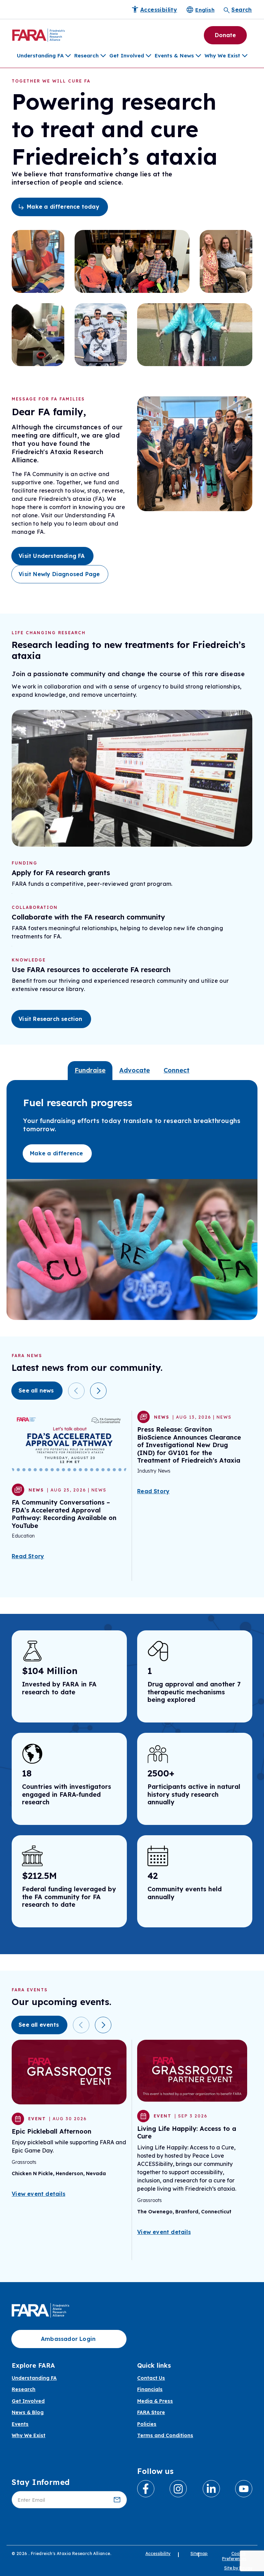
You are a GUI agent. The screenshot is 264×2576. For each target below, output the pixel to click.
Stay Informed (41, 2482)
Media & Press (155, 2401)
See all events (39, 2025)
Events (20, 2424)
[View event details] (69, 2072)
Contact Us (151, 2378)
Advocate (135, 1070)
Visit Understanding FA (52, 556)
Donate (225, 35)
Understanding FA (40, 56)
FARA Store (151, 2413)
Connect (177, 1070)
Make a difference (56, 1153)
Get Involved (127, 56)
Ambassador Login (68, 2339)
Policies (147, 2424)
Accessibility (158, 2553)
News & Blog (28, 2413)
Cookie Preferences (234, 2556)
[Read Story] (69, 1443)
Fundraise (90, 1070)
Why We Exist (222, 56)
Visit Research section (50, 1019)
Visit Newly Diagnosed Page (59, 574)
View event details (38, 2194)
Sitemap (199, 2553)
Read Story (28, 1556)
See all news (36, 1390)
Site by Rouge (238, 2568)
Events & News (174, 56)
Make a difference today (63, 207)
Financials (150, 2390)
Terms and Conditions (165, 2436)
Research (86, 56)
